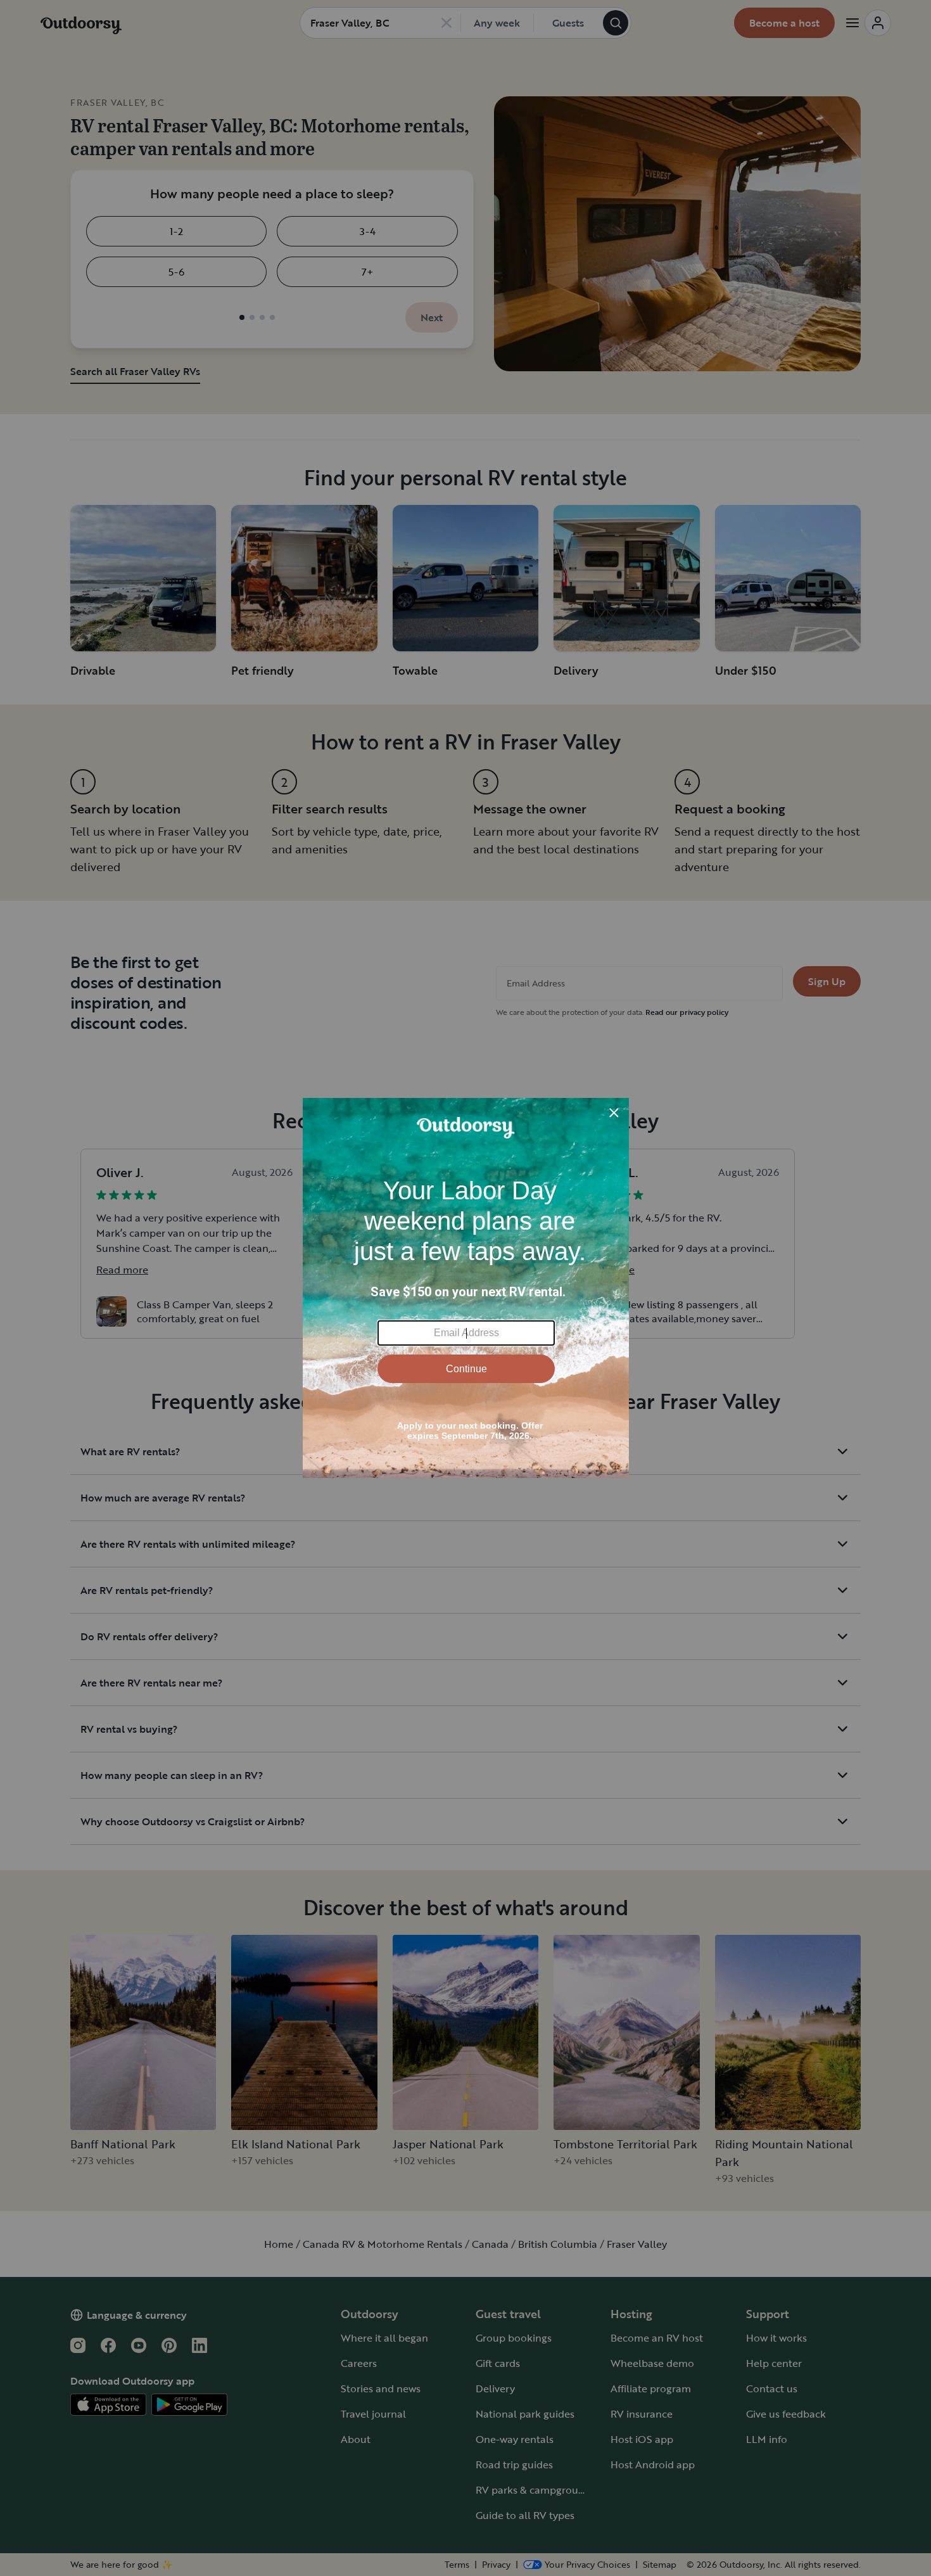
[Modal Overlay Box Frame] (466, 1288)
